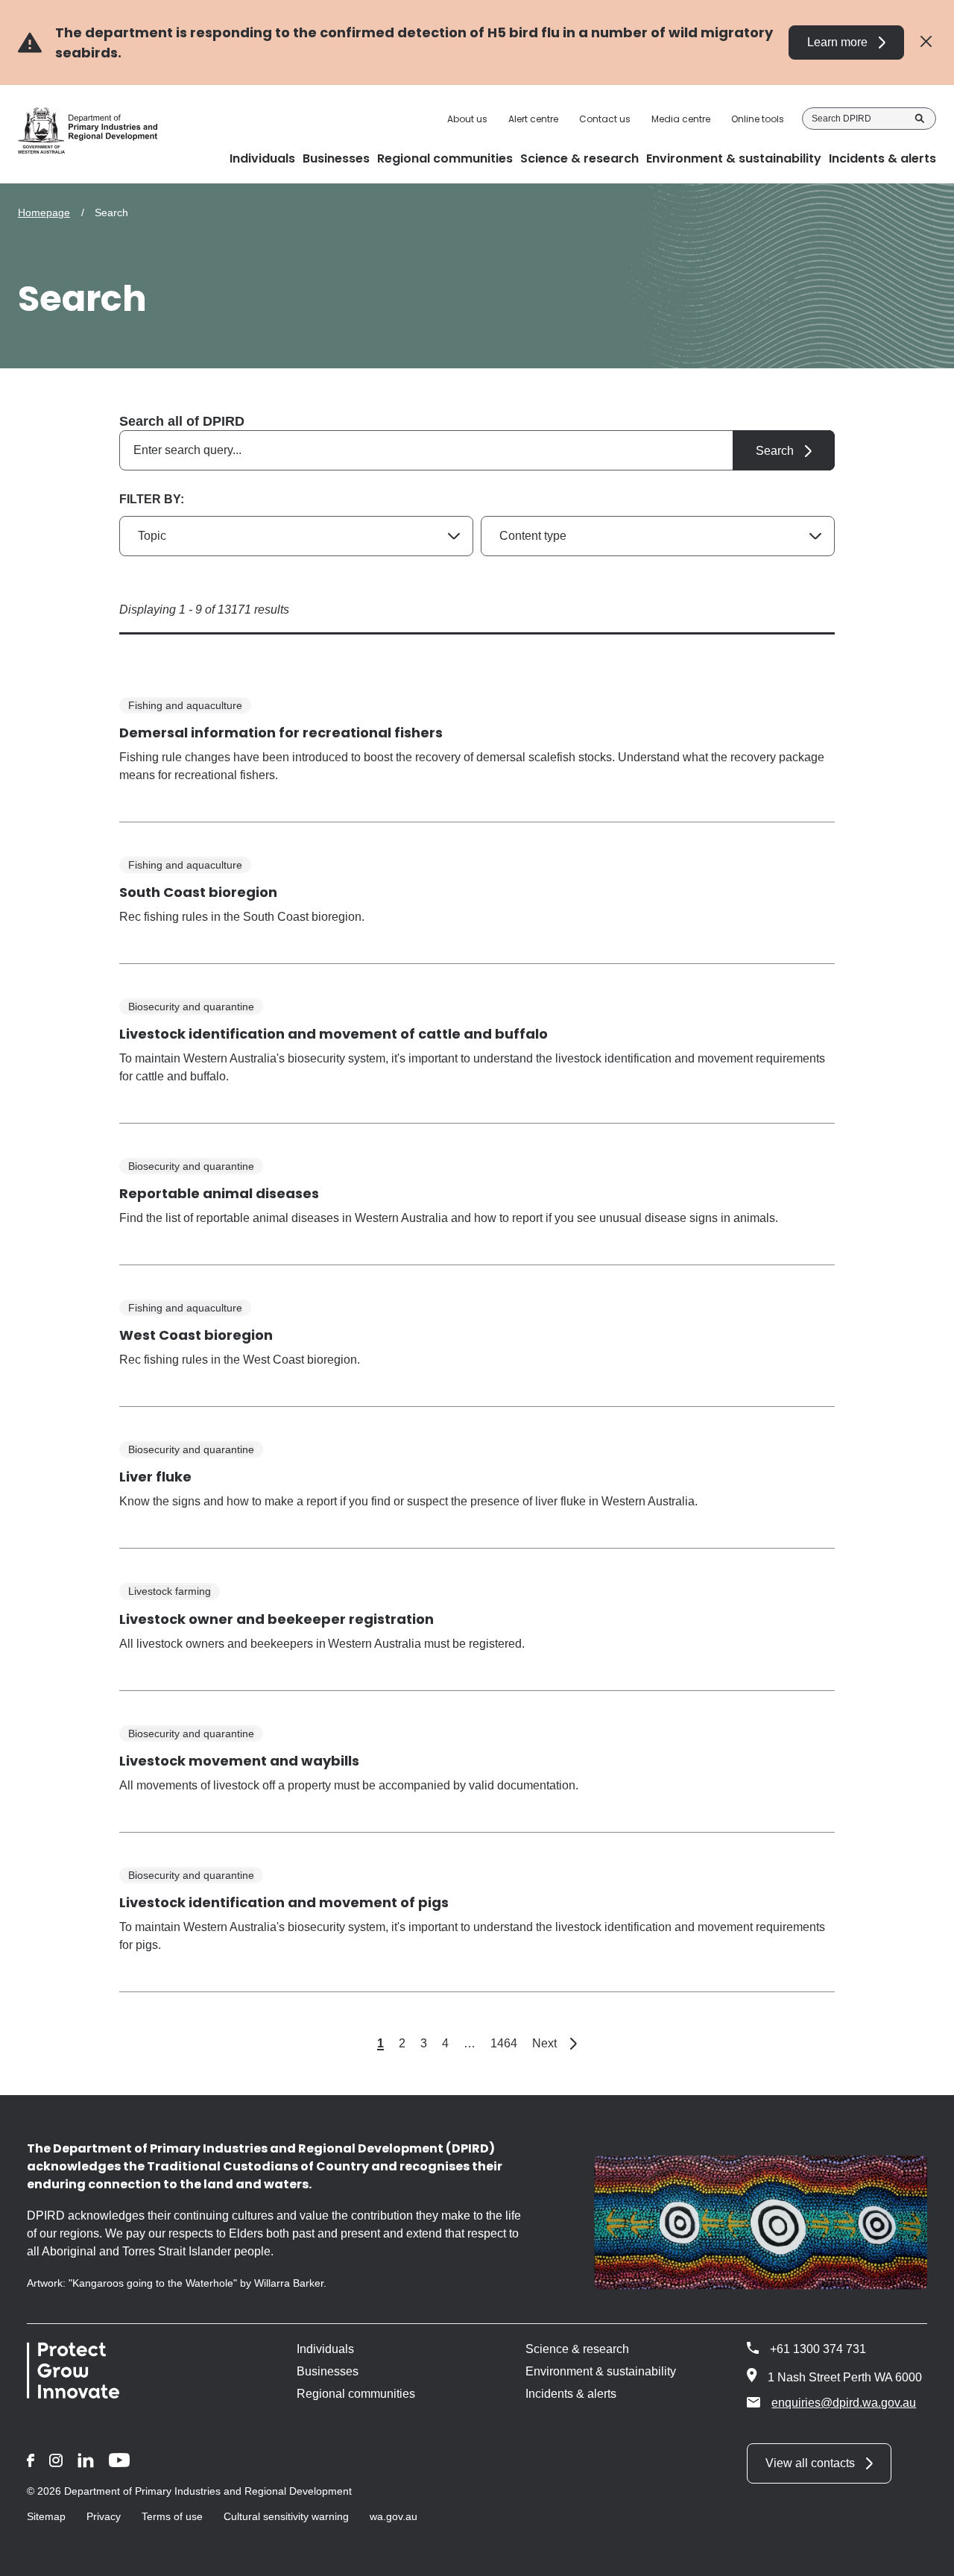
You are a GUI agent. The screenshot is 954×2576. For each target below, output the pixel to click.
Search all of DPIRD (182, 421)
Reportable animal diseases (219, 1193)
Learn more (837, 42)
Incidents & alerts (571, 2394)
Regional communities (356, 2394)
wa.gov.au (394, 2516)
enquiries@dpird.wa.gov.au (844, 2403)
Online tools (758, 119)
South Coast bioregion (198, 892)
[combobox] (477, 450)
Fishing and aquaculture (185, 705)
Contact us (605, 119)
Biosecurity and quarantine (191, 1007)
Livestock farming (170, 1591)
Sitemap (46, 2516)
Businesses (328, 2371)
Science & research (577, 2349)
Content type (533, 536)
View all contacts (810, 2463)
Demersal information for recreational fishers (281, 733)
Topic (152, 536)
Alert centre (533, 119)
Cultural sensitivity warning (286, 2516)
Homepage (44, 212)
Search (920, 119)
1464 (504, 2043)
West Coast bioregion (196, 1335)
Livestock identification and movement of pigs (284, 1902)
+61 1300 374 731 (818, 2349)
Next (555, 2043)
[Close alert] (926, 42)
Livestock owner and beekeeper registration (277, 1619)
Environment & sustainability (601, 2371)
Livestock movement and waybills (239, 1761)
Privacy (104, 2516)
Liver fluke (155, 1477)
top (925, 2555)
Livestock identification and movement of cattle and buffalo (334, 1034)
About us (467, 119)
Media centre (681, 119)
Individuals (325, 2349)
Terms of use (172, 2516)
